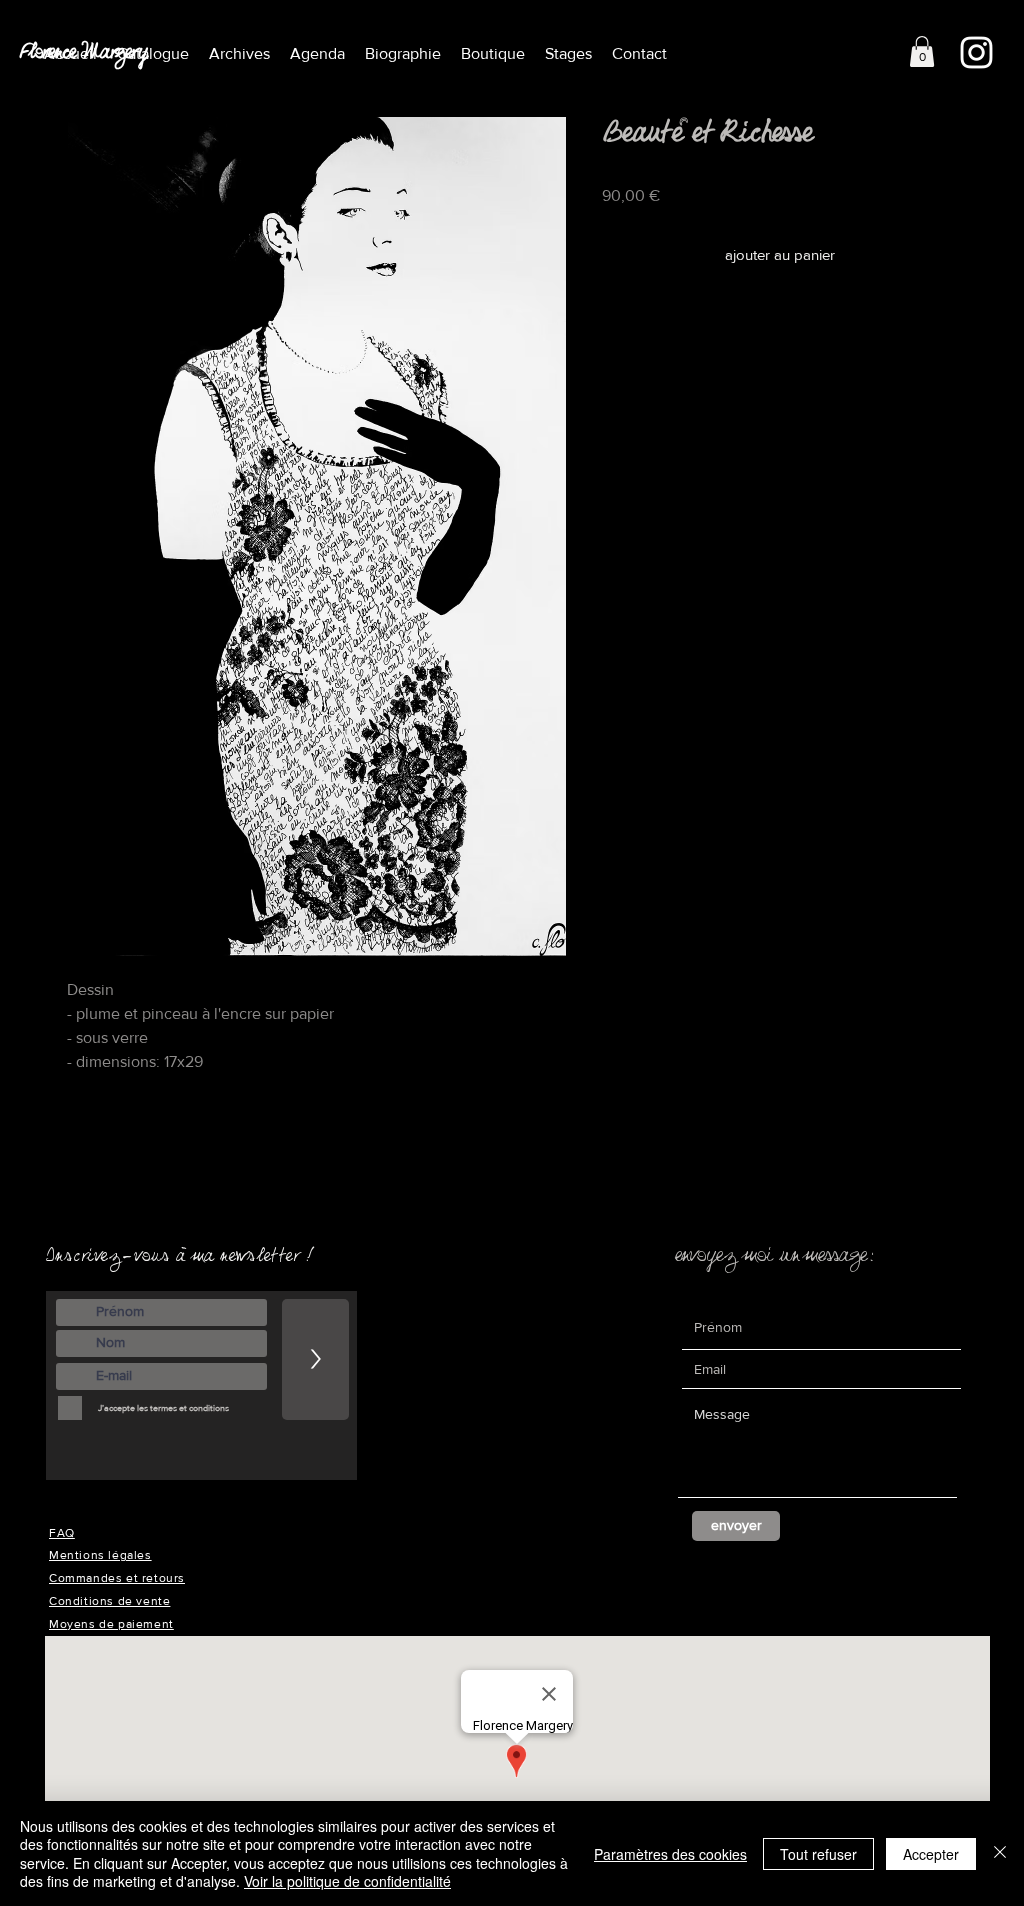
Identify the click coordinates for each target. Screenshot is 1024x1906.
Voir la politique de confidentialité (347, 1881)
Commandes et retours (117, 1578)
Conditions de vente (109, 1601)
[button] (239, 53)
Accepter (931, 1854)
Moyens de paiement (111, 1624)
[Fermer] (1000, 1853)
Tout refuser (818, 1854)
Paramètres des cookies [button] (670, 1854)
